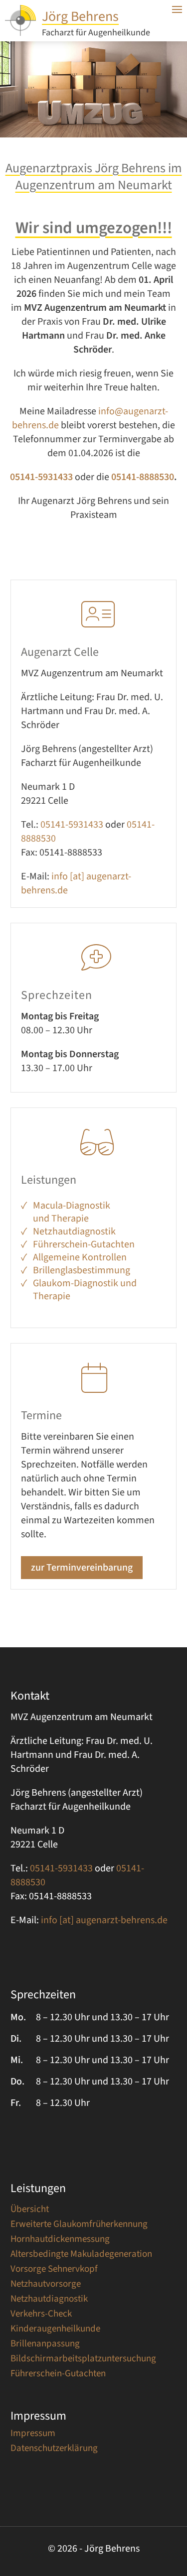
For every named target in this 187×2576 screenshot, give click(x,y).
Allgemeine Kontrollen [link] (80, 1257)
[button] (177, 2516)
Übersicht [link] (30, 2211)
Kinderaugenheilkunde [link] (55, 2331)
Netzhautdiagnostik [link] (74, 1231)
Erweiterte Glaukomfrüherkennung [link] (79, 2226)
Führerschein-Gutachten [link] (84, 1244)
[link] (20, 33)
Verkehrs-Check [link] (41, 2316)
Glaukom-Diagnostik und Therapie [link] (85, 1290)
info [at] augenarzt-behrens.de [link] (104, 1920)
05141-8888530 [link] (142, 477)
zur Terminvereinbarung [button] (82, 1568)
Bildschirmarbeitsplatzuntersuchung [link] (83, 2360)
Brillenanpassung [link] (45, 2345)
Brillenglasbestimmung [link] (82, 1270)
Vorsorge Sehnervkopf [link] (54, 2271)
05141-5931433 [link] (72, 825)
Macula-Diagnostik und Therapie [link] (72, 1212)
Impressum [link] (33, 2435)
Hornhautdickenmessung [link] (60, 2241)
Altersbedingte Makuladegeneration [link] (81, 2256)
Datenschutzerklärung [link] (54, 2450)
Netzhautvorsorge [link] (46, 2286)
